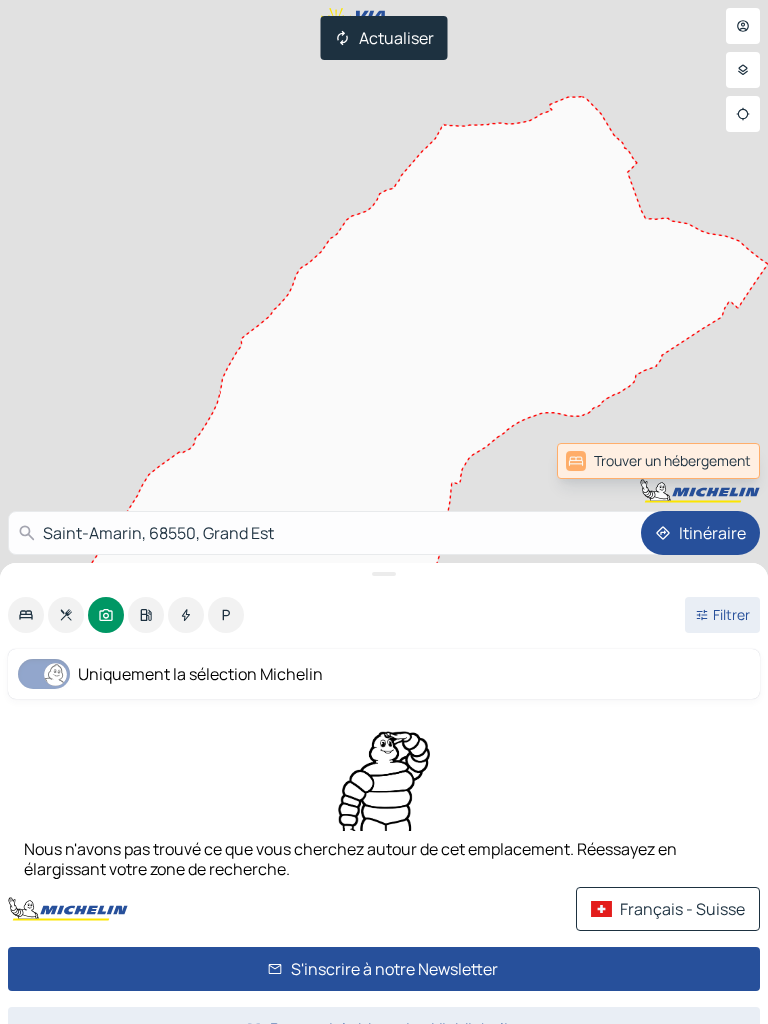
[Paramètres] (743, 70)
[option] (26, 615)
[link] (716, 461)
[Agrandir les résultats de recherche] (384, 574)
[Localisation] (743, 114)
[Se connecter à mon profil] (743, 26)
